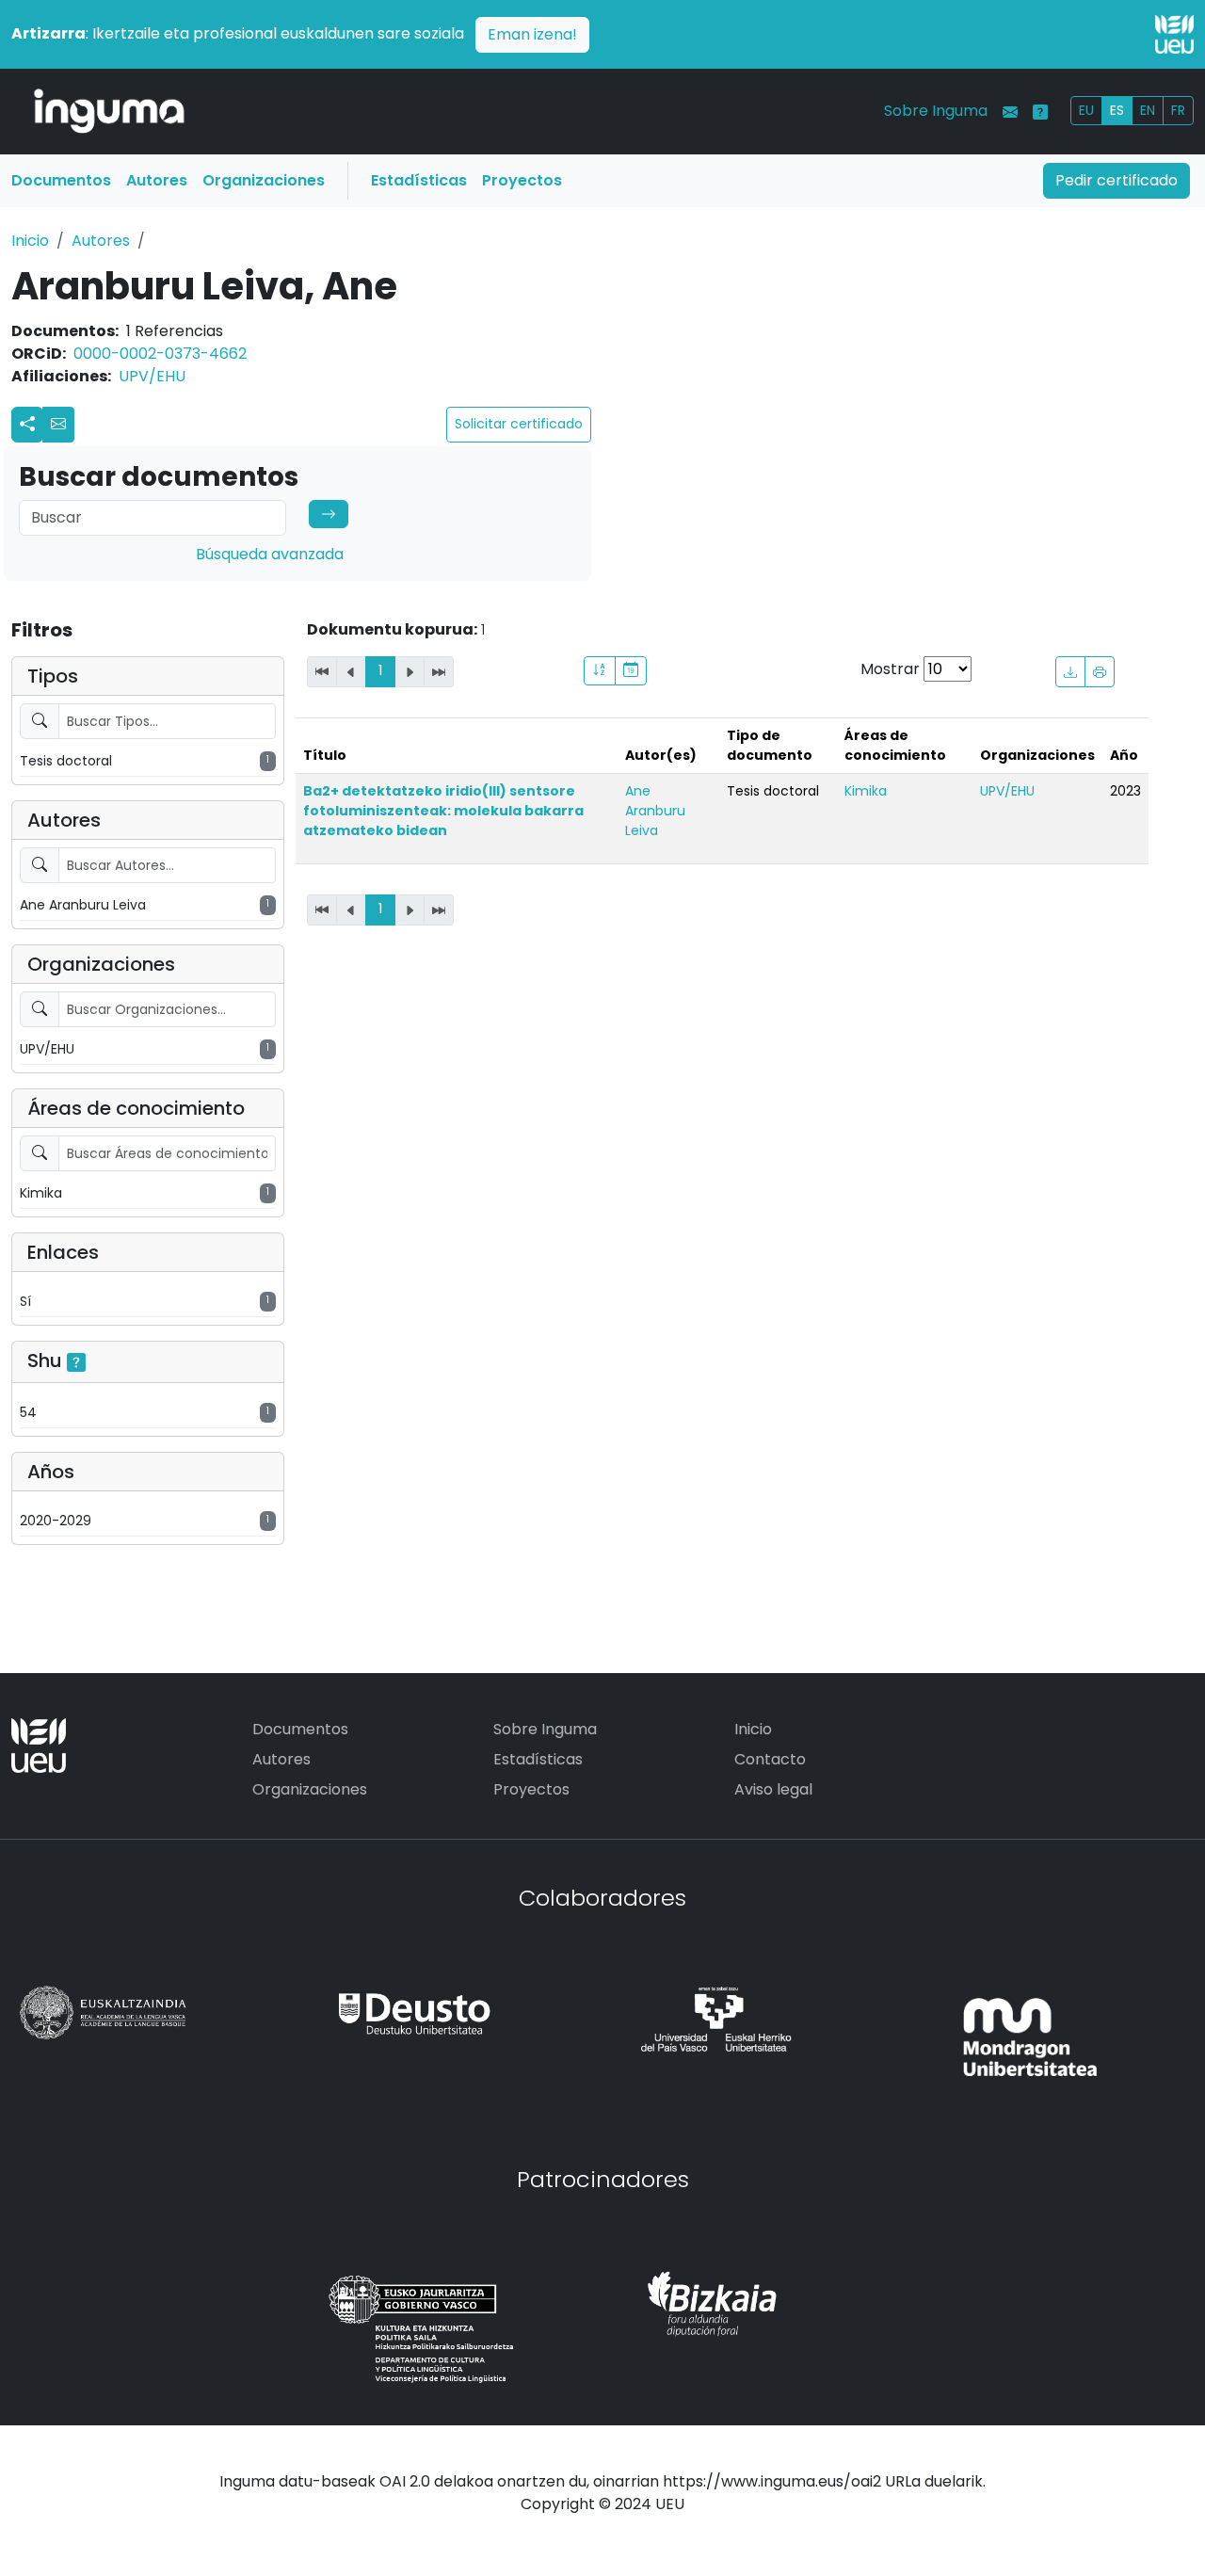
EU (1086, 110)
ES (1117, 110)
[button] (58, 425)
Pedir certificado (1117, 180)
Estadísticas (419, 180)
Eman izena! (532, 34)
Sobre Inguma (936, 111)
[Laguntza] (1040, 112)
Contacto (770, 1759)
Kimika (866, 791)
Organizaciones (264, 180)
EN (1148, 110)
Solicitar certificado (519, 424)
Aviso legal (773, 1789)
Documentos (61, 180)
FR (1178, 110)
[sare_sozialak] (27, 425)
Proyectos (522, 180)
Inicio (30, 241)
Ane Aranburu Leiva (655, 811)
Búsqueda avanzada (270, 554)
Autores (157, 180)
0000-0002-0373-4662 (160, 354)
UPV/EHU (152, 376)
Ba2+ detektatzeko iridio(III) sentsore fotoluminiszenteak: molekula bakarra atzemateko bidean (443, 811)
